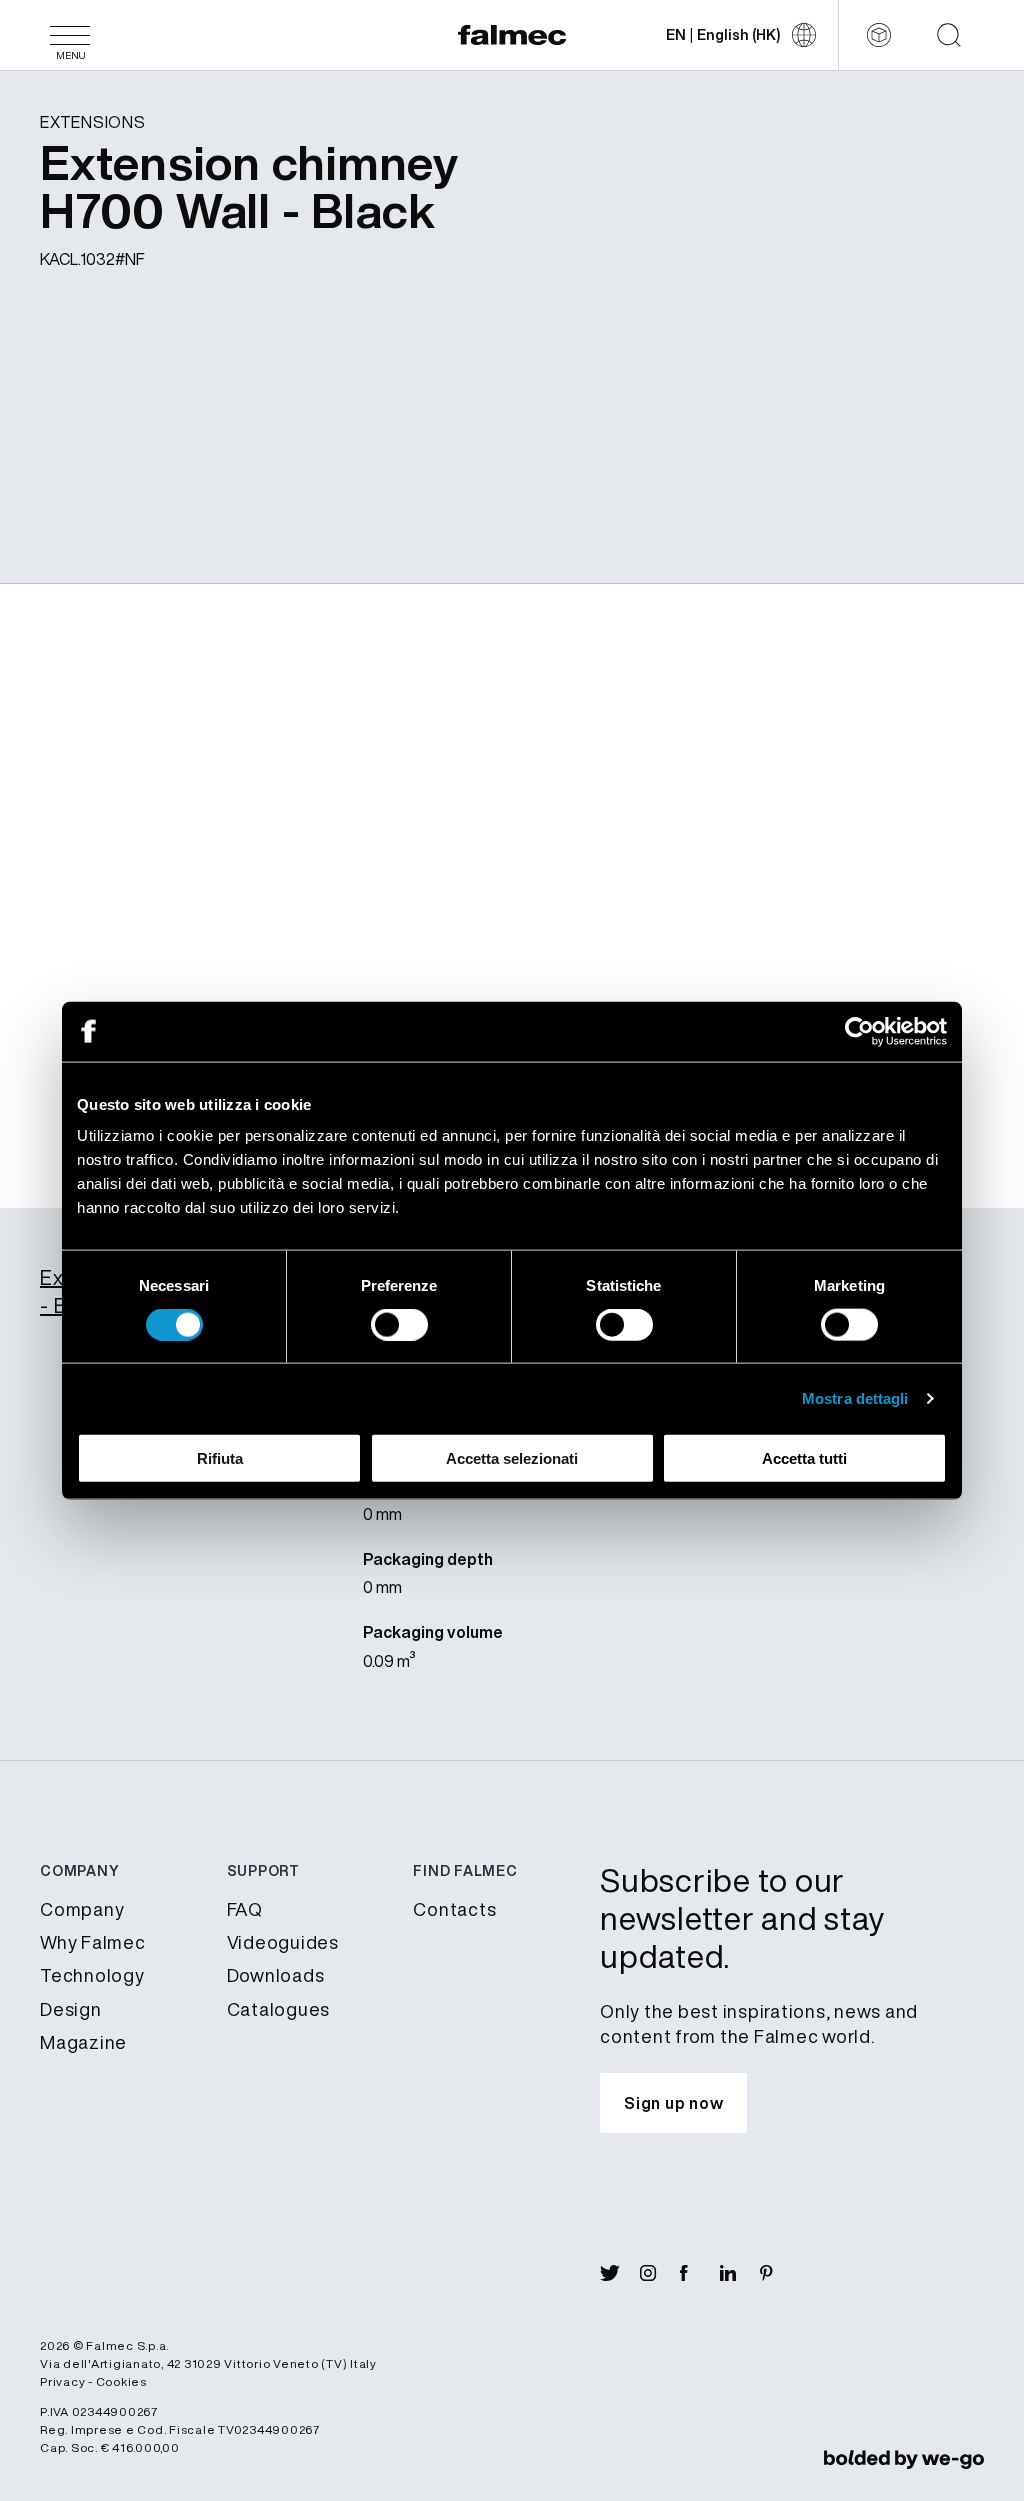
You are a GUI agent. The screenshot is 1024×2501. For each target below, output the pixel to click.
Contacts (454, 1909)
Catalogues (279, 2009)
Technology (92, 1975)
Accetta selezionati (512, 1458)
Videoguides (283, 1942)
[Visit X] (620, 2273)
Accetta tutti (804, 1458)
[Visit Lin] (740, 2273)
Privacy (62, 2381)
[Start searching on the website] (949, 35)
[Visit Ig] (660, 2273)
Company (82, 1909)
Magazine (83, 2042)
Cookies (121, 2381)
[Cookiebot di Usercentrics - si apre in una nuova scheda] (859, 1031)
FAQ (245, 1909)
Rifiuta (220, 1458)
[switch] (399, 1324)
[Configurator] (879, 35)
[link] (904, 2459)
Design (71, 2009)
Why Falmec (93, 1942)
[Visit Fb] (700, 2273)
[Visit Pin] (780, 2273)
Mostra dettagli (855, 1397)
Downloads (276, 1975)
